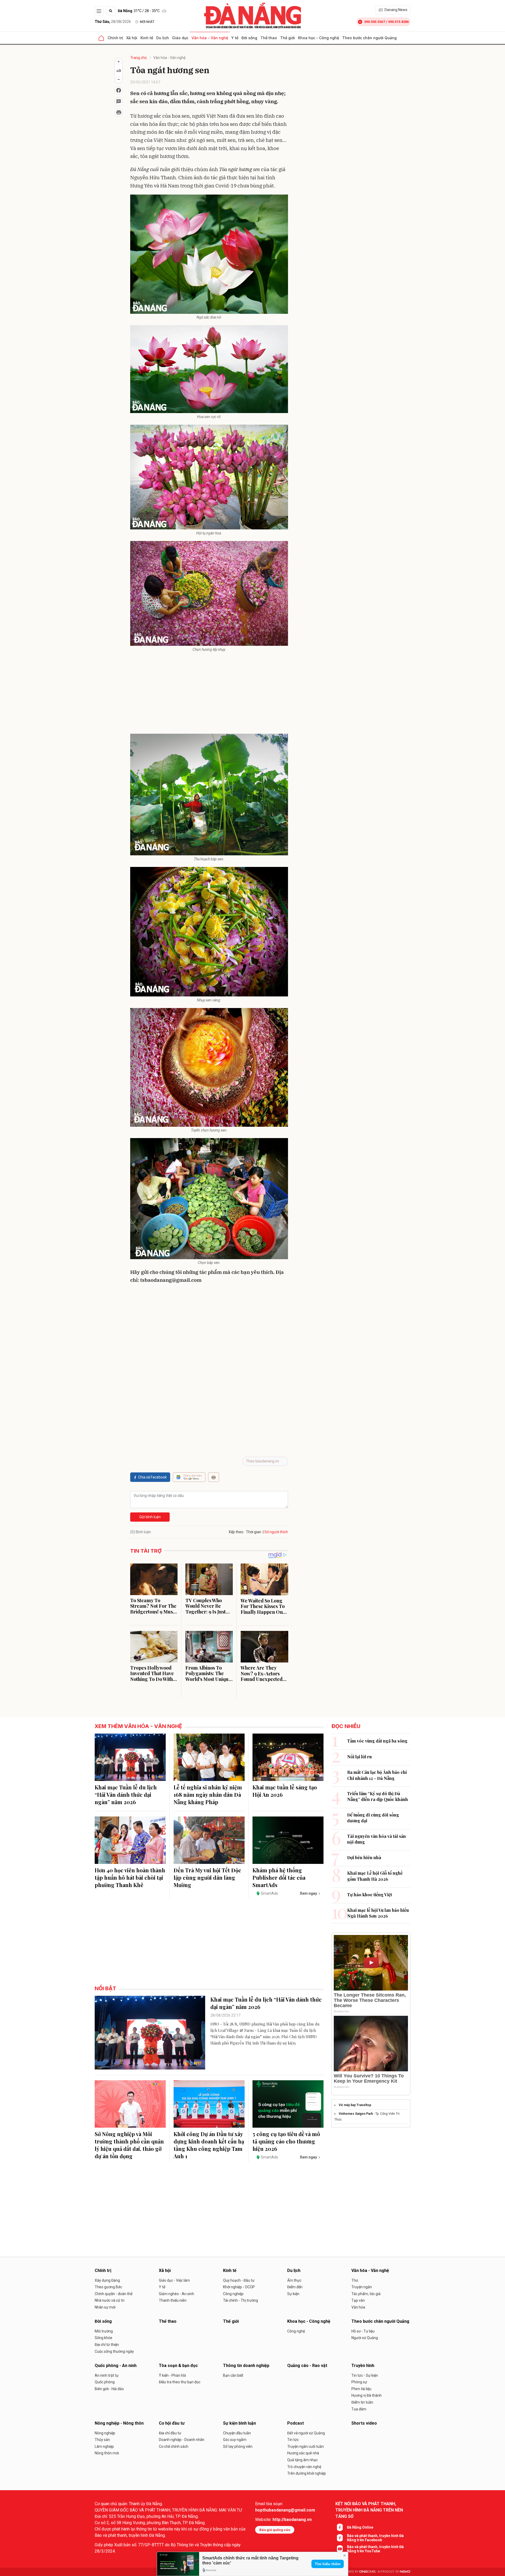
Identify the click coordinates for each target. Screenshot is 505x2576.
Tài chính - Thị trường (241, 2300)
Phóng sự (359, 2382)
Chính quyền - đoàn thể (113, 2294)
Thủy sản (102, 2440)
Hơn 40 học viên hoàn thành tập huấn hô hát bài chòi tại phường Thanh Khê (130, 1877)
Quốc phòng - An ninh (116, 2366)
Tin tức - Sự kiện (365, 2375)
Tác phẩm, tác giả (366, 2294)
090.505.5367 (375, 22)
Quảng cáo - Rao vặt (307, 2366)
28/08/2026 (113, 22)
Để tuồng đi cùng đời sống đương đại (373, 1818)
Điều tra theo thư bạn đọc (180, 2382)
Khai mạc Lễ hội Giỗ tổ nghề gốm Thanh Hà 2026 (375, 1876)
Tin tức (293, 2440)
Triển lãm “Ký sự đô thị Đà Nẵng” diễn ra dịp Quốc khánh (378, 1796)
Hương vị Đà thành (367, 2395)
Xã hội (132, 38)
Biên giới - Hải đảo (109, 2389)
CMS (367, 2572)
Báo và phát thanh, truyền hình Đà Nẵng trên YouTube (375, 2549)
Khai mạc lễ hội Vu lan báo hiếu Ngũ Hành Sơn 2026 (378, 1913)
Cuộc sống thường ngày (114, 2351)
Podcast (296, 2423)
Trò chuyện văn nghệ (304, 2467)
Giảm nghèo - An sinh (176, 2294)
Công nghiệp (233, 2294)
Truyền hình (363, 2366)
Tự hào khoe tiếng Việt (370, 1895)
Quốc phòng (105, 2382)
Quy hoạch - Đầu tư (239, 2280)
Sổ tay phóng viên (238, 2446)
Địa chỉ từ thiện (107, 2345)
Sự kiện (293, 2294)
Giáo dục (180, 38)
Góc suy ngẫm (235, 2440)
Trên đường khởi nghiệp (307, 2473)
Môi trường (104, 2331)
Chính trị (115, 38)
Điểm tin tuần (362, 2402)
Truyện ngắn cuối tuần (305, 2446)
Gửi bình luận (150, 1517)
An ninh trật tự (107, 2375)
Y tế (235, 38)
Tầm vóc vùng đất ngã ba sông (377, 1741)
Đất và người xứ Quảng (306, 2433)
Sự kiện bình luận (239, 2423)
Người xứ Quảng (365, 2338)
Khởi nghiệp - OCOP (239, 2287)
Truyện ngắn (362, 2287)
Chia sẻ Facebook (152, 1477)
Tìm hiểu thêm (328, 2564)
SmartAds (269, 1893)
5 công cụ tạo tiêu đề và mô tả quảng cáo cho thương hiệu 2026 (286, 2141)
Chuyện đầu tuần (237, 2433)
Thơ (355, 2280)
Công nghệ (296, 2331)
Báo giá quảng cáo (275, 2530)
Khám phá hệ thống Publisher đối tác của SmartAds (279, 1877)
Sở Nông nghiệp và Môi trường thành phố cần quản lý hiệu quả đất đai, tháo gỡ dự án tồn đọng (129, 2145)
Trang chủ (138, 58)
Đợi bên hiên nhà (364, 1857)
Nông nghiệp (105, 2433)
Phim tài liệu (361, 2389)
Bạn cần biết (233, 2375)
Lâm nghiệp (104, 2446)
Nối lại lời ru (359, 1757)
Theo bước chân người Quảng (369, 38)
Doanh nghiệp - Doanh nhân (182, 2440)
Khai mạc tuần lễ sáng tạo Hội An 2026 (285, 1791)
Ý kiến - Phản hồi (172, 2375)
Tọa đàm (359, 2409)
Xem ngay (308, 1893)
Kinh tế (147, 38)
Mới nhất (147, 22)
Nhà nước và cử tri (110, 2300)
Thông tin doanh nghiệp (246, 2366)
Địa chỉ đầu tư (170, 2433)
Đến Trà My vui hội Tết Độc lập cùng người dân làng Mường (207, 1877)
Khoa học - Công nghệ (319, 38)
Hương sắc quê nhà (303, 2453)
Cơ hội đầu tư (172, 2423)
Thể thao (269, 38)
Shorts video (364, 2423)
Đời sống (249, 38)
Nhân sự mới (105, 2307)
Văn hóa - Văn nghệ (210, 38)
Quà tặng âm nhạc (302, 2460)
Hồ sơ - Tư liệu (363, 2331)
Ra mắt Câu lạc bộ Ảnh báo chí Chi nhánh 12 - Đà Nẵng (377, 1775)
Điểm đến (295, 2287)
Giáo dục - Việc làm (174, 2280)
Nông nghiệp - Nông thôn (119, 2423)
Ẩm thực (294, 2280)
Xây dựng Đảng (107, 2280)
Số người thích (276, 1532)
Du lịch (163, 38)
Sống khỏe (103, 2338)
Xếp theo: (236, 1532)
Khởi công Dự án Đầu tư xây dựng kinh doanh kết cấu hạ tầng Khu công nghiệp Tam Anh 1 (209, 2145)
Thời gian (254, 1532)
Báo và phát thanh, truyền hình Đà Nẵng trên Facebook (375, 2538)
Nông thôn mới (107, 2453)
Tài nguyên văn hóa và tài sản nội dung (377, 1839)
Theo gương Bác (108, 2287)
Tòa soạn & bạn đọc (178, 2366)
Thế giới (287, 38)
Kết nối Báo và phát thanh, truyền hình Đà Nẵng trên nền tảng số (369, 2510)
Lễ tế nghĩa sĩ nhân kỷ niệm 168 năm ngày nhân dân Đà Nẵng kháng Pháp (208, 1795)
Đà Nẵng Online (360, 2527)
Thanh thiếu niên (173, 2300)
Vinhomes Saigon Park (356, 2114)
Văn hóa (358, 2307)
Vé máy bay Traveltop (355, 2105)
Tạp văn (358, 2300)
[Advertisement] (209, 694)
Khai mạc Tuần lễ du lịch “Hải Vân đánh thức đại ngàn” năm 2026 (126, 1795)
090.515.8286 (398, 22)
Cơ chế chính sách (174, 2446)
